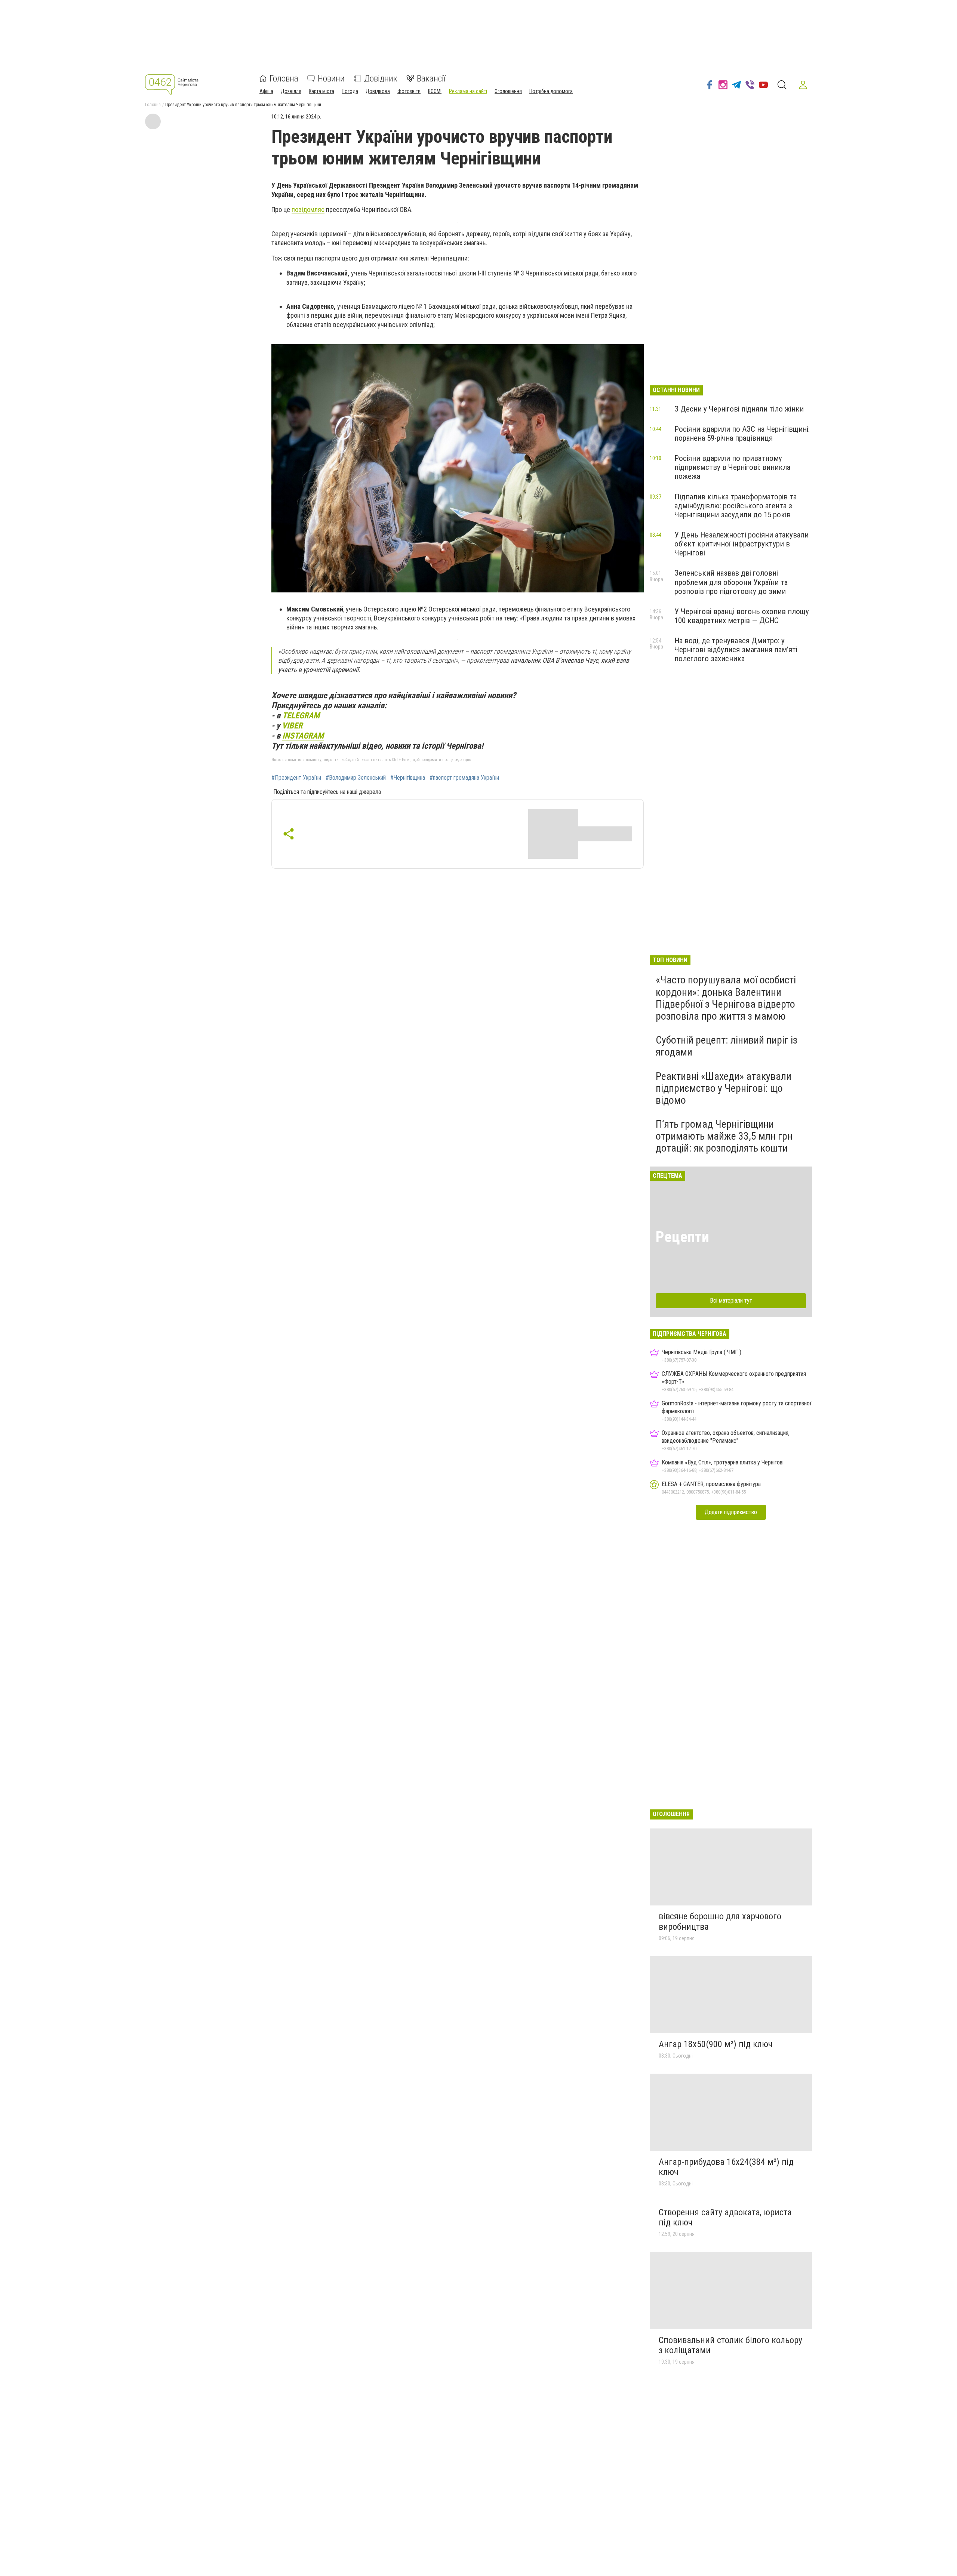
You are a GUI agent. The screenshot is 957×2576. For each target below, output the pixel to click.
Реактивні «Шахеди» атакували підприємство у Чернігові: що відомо (724, 1088)
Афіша (266, 91)
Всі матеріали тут (731, 1301)
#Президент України (296, 778)
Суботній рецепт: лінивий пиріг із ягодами (727, 1046)
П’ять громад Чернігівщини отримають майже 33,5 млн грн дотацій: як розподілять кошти (724, 1136)
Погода (350, 91)
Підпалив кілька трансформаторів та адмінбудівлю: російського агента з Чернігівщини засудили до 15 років (736, 506)
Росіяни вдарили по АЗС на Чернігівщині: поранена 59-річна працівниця (742, 434)
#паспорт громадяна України (464, 778)
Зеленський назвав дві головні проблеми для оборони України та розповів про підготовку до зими (731, 582)
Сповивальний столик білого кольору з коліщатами (730, 2345)
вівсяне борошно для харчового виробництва (720, 1922)
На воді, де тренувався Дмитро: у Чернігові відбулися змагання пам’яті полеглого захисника (736, 650)
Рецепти (682, 1237)
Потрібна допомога (551, 91)
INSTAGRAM (303, 736)
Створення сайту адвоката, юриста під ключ (725, 2218)
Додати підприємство (731, 1512)
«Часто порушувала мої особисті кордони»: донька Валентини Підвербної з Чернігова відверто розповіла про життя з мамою (726, 998)
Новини (331, 78)
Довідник (381, 78)
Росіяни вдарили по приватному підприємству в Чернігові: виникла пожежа (732, 467)
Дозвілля (291, 91)
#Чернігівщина (408, 778)
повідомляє (308, 209)
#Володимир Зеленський (356, 778)
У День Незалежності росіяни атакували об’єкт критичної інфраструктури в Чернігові (741, 544)
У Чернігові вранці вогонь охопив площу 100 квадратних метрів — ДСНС (742, 616)
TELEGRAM (301, 715)
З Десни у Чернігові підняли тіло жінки (739, 409)
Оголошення (508, 91)
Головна (284, 78)
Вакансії (431, 78)
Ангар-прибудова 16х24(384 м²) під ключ (726, 2167)
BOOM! (435, 91)
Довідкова (378, 91)
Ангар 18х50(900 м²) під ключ (716, 2044)
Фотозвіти (409, 91)
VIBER (292, 725)
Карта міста (321, 91)
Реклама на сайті (468, 91)
